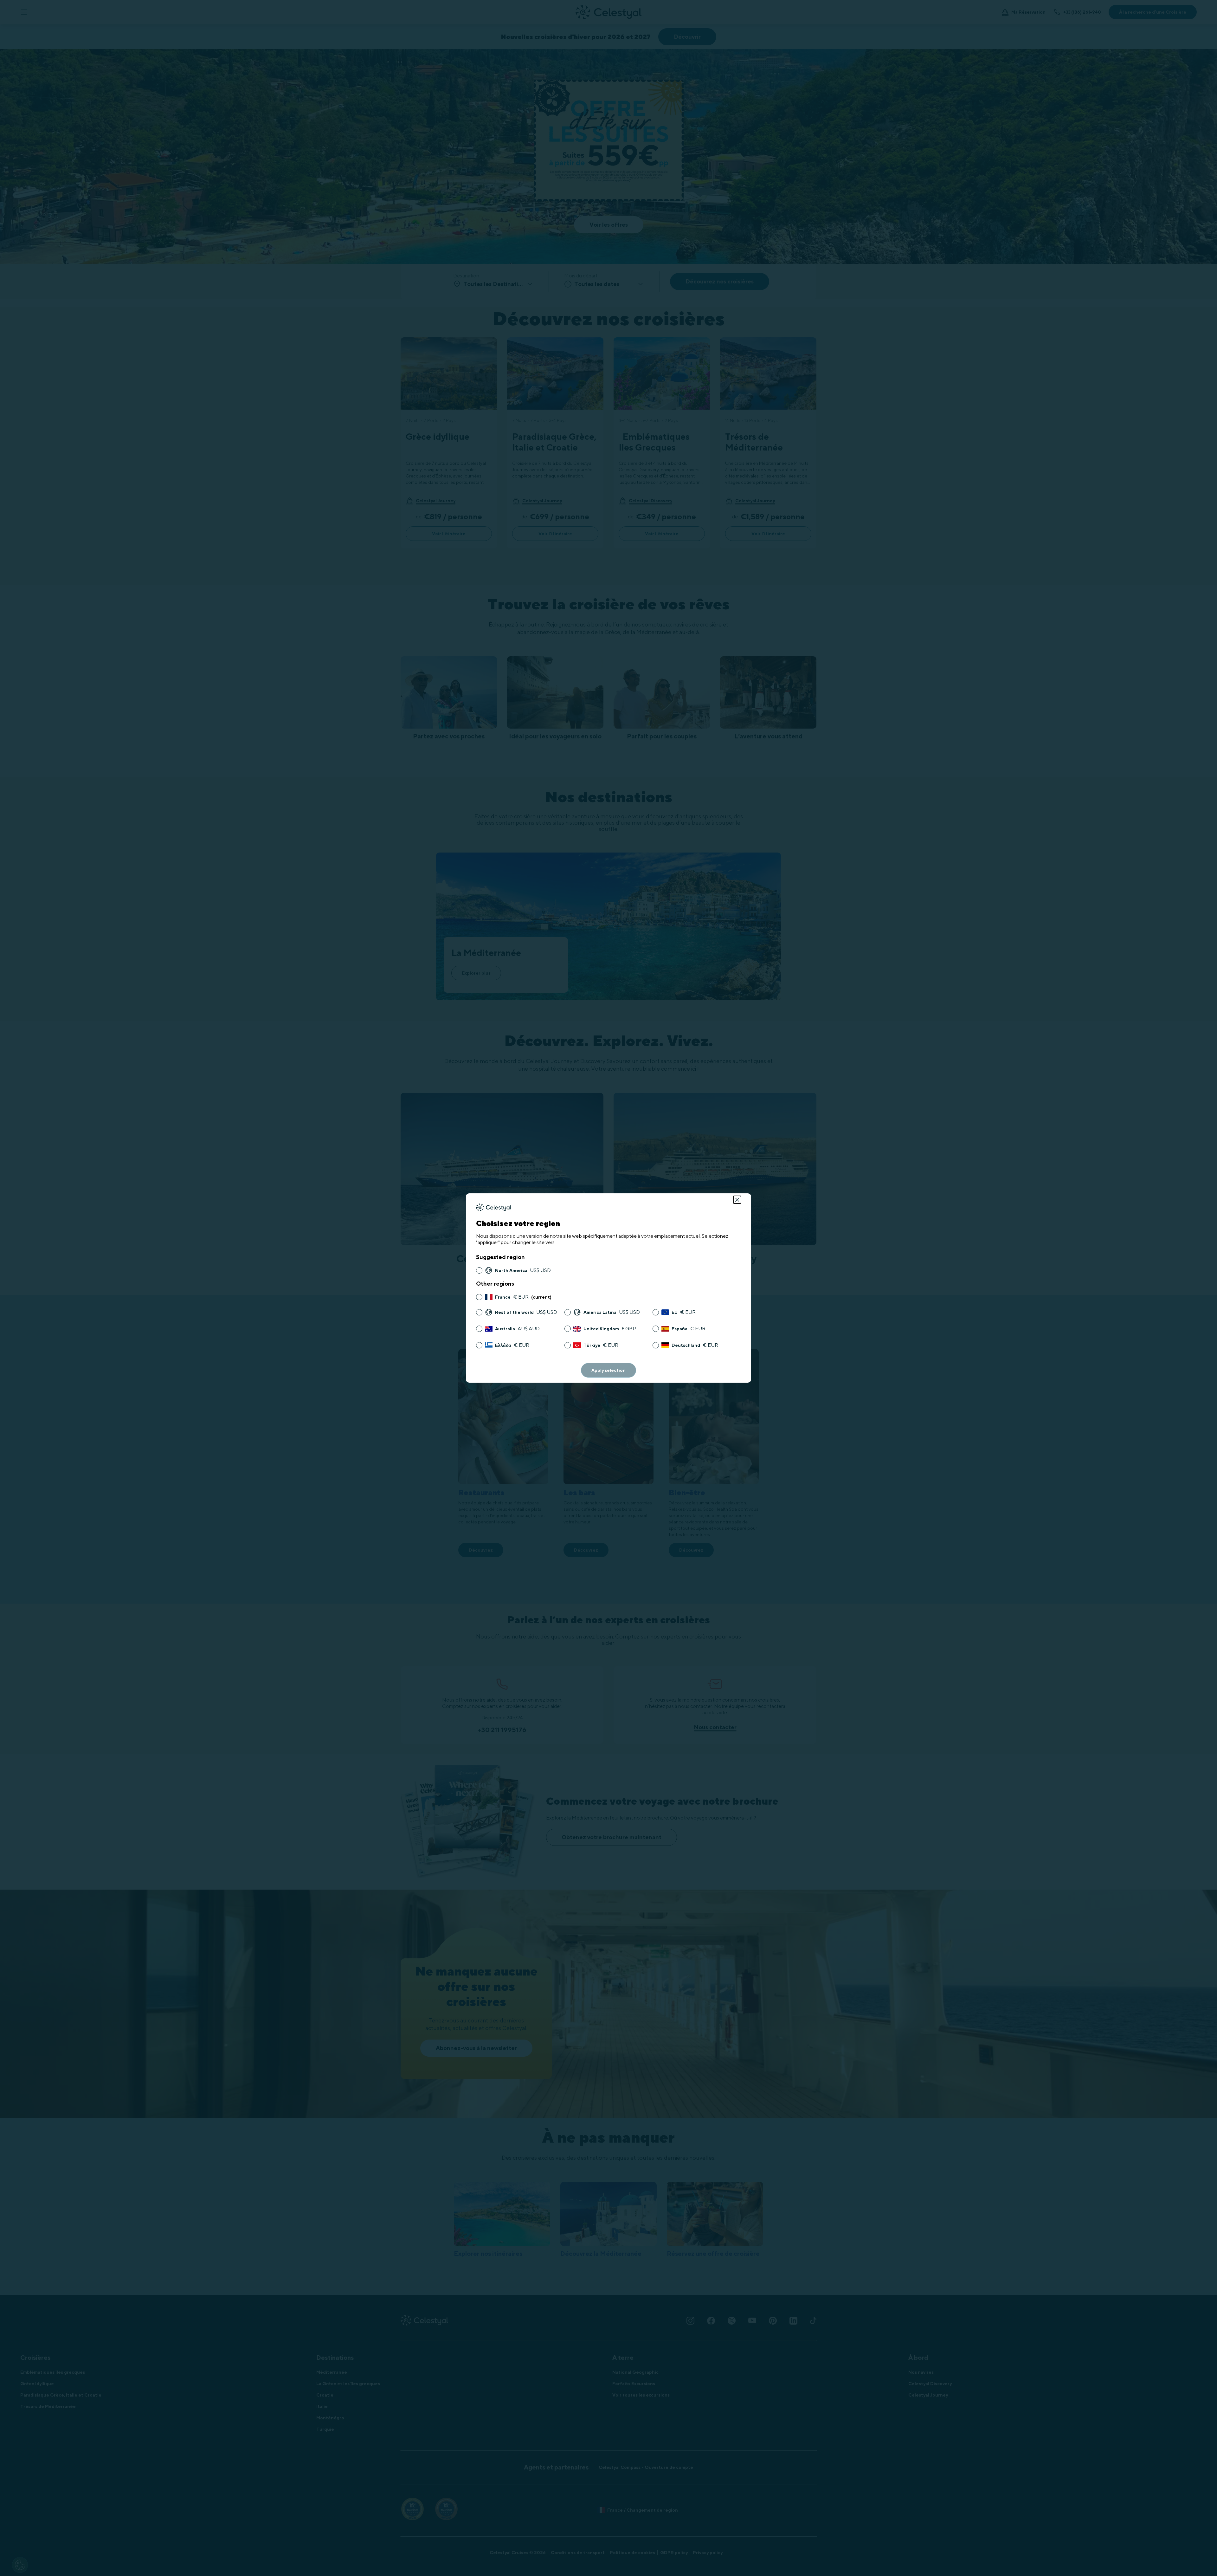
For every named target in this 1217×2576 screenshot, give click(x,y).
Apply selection (608, 1370)
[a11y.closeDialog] (737, 1200)
